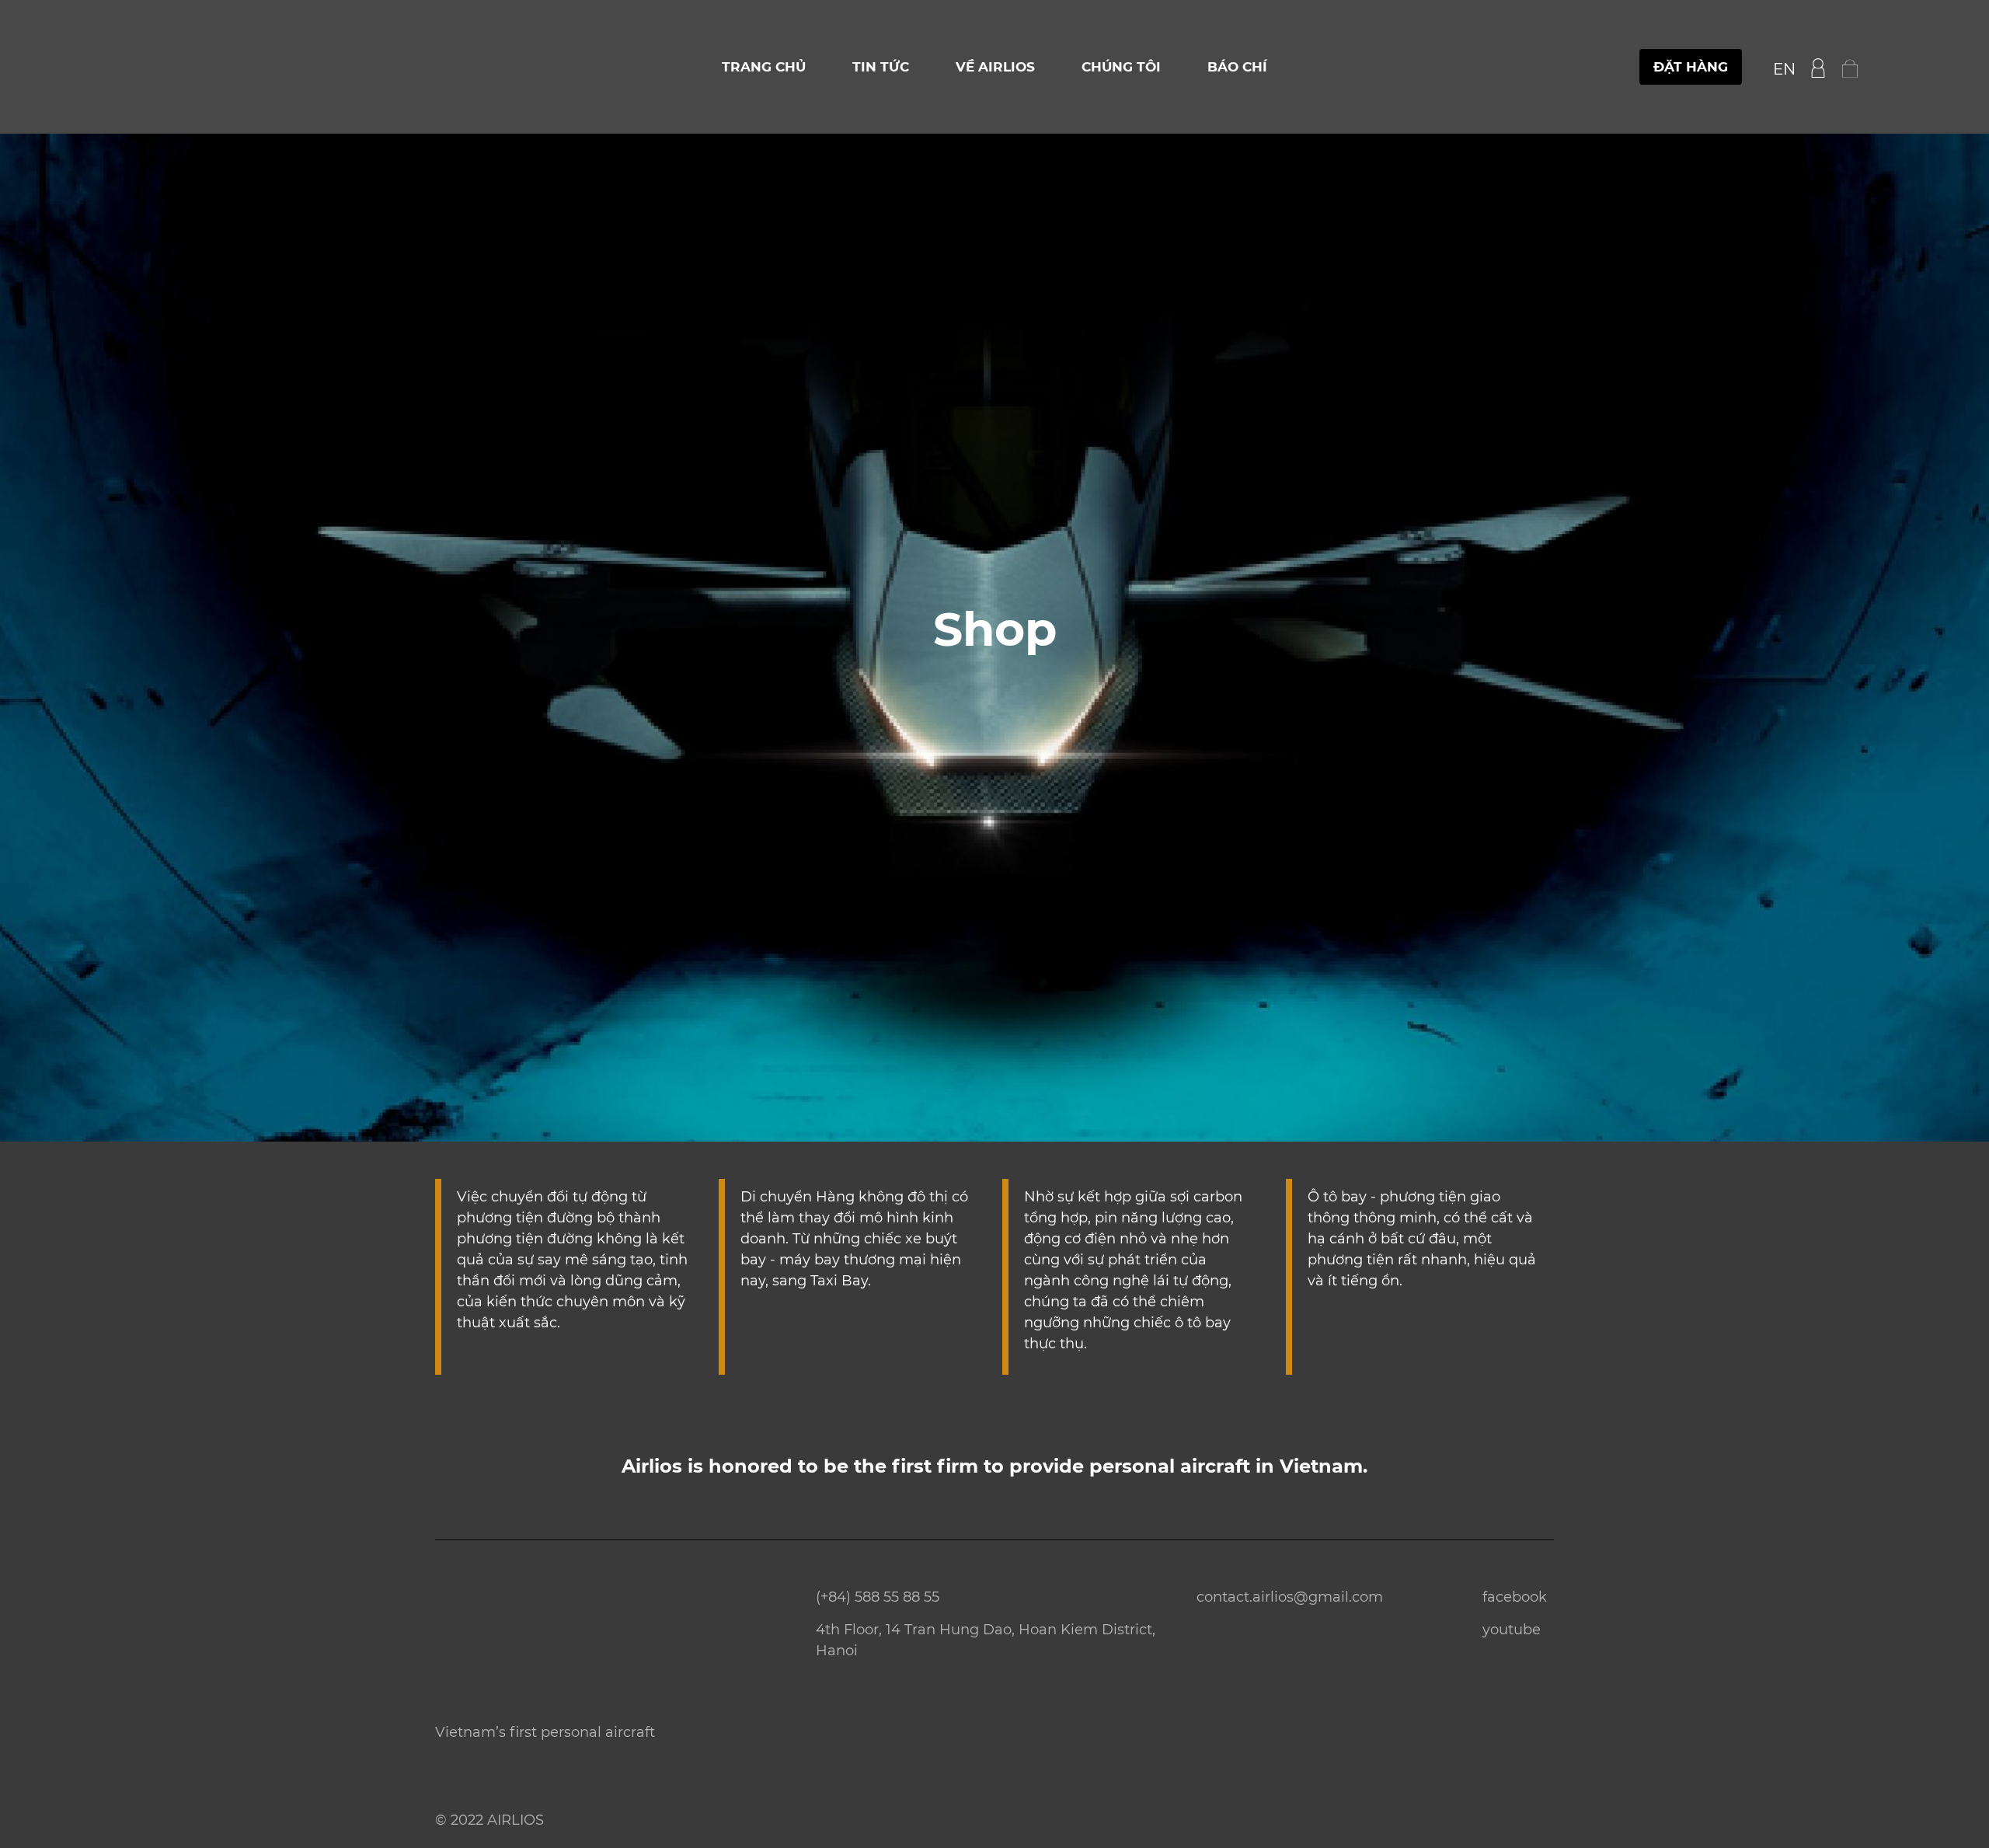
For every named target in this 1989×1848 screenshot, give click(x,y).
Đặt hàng (1691, 67)
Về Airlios (995, 67)
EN (1784, 69)
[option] (994, 638)
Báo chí (1237, 67)
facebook (1515, 1597)
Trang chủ (764, 67)
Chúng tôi (1121, 67)
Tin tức (881, 67)
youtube (1512, 1630)
